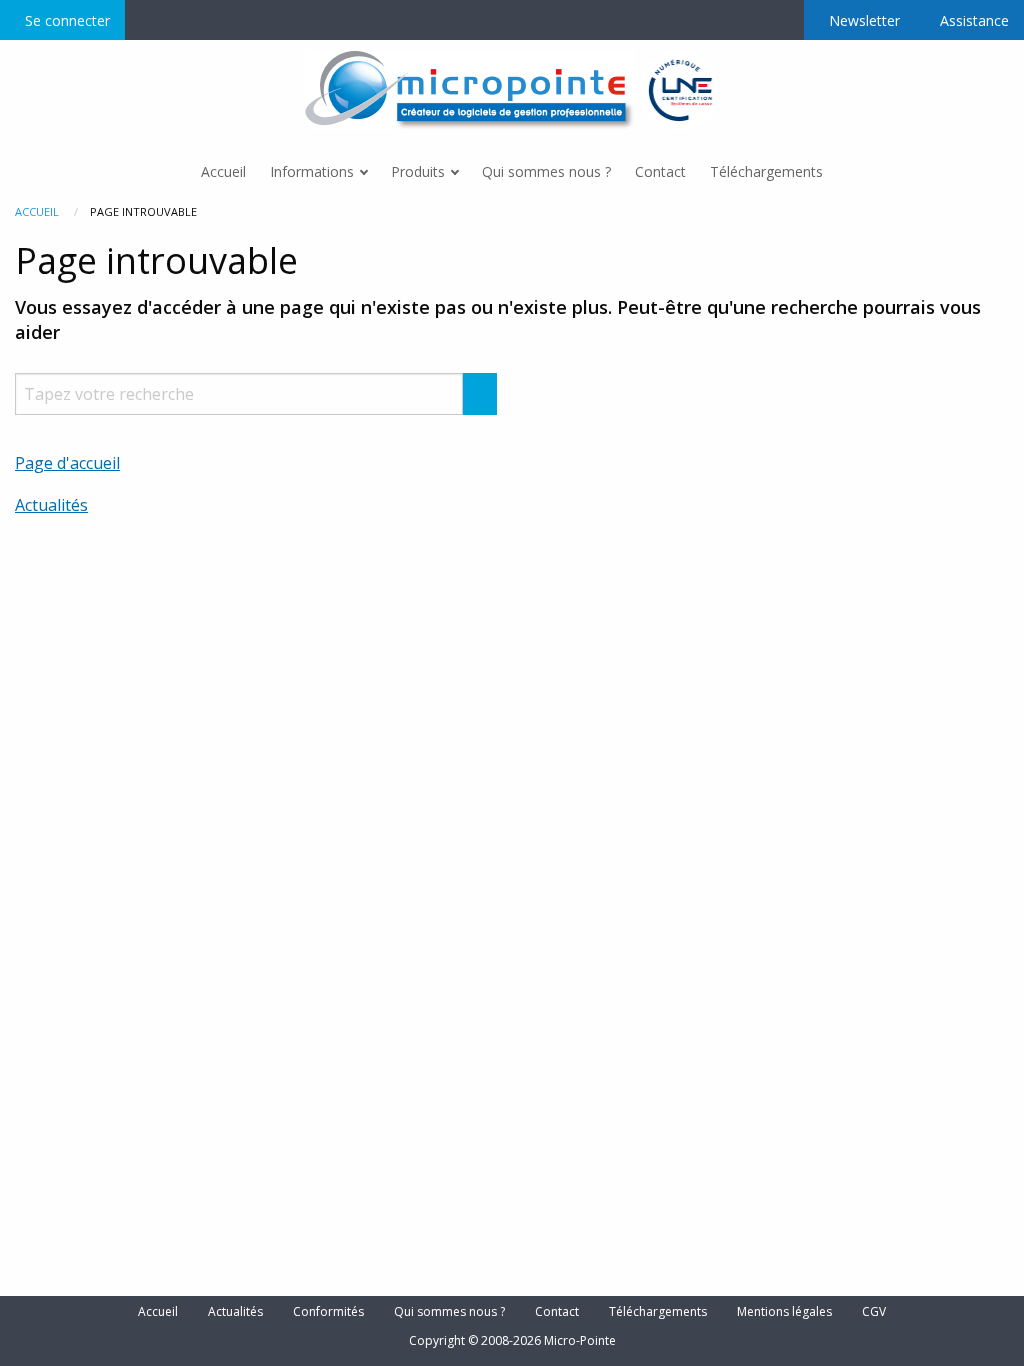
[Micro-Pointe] (472, 89)
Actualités (51, 505)
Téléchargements (658, 1312)
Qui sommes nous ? (449, 1312)
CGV (874, 1312)
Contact (557, 1312)
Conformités (328, 1312)
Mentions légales (784, 1312)
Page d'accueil (67, 463)
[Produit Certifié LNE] (679, 89)
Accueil (37, 211)
